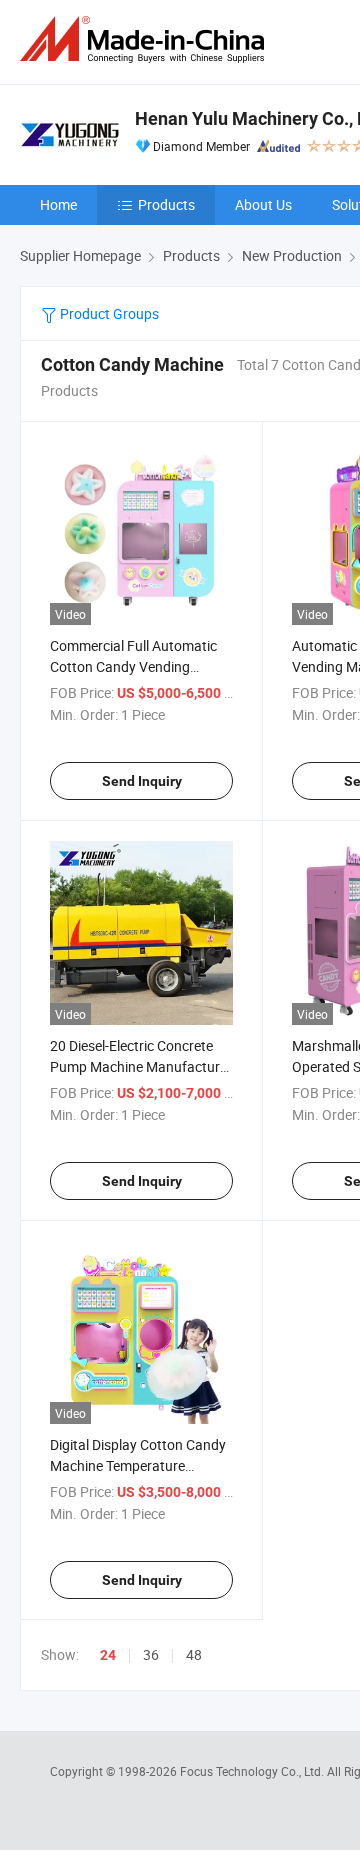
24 (108, 1655)
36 (151, 1654)
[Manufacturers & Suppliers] (146, 39)
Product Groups (108, 313)
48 (194, 1654)
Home (58, 204)
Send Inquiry (142, 781)
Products (166, 204)
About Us (263, 204)
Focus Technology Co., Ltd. (253, 1771)
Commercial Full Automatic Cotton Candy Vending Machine (133, 666)
